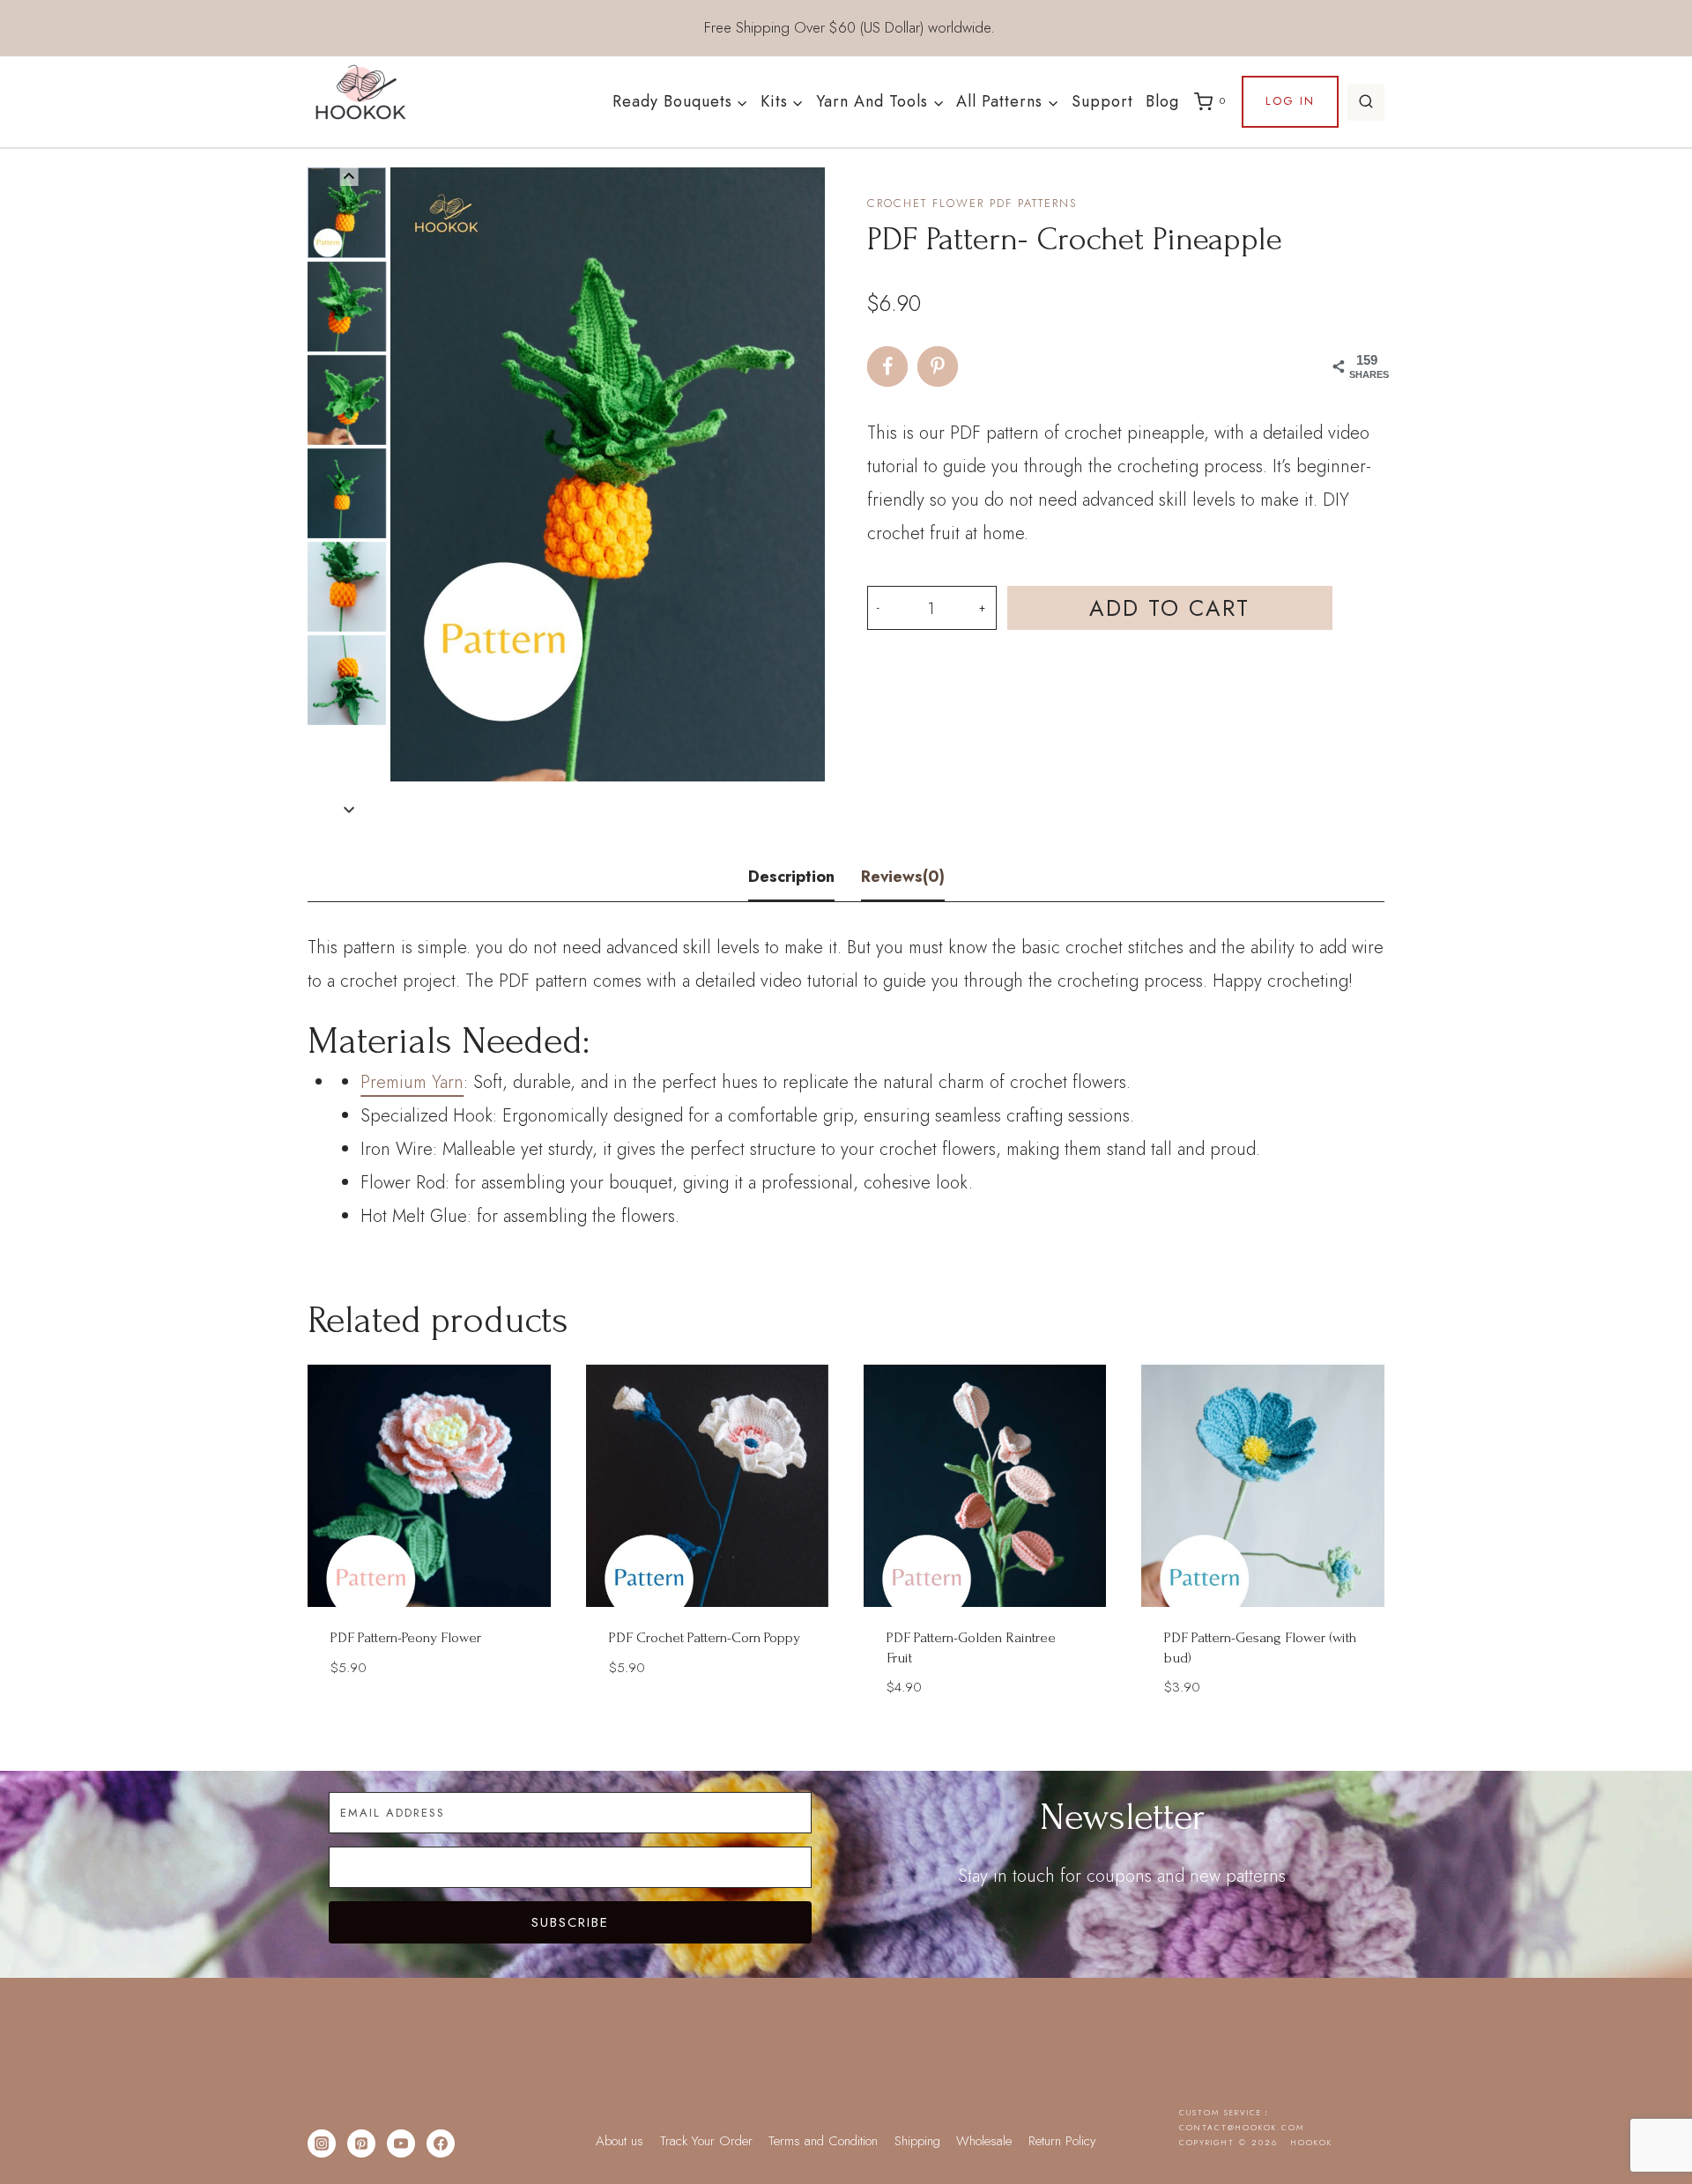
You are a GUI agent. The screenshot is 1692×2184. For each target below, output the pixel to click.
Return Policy (1062, 2141)
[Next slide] (349, 809)
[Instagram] (322, 2143)
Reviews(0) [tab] (903, 877)
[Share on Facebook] (887, 366)
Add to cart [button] (429, 1719)
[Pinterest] (361, 2143)
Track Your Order (706, 2141)
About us (620, 2141)
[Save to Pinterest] (938, 366)
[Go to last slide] (349, 177)
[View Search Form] (1366, 102)
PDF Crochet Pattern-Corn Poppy (705, 1637)
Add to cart (1169, 608)
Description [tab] (791, 877)
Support (1102, 101)
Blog (1162, 101)
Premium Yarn (412, 1082)
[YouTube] (401, 2143)
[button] (347, 212)
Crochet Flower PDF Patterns (972, 203)
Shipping (917, 2141)
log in (1290, 101)
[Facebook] (441, 2143)
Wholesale (984, 2141)
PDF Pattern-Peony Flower (406, 1637)
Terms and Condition (823, 2141)
